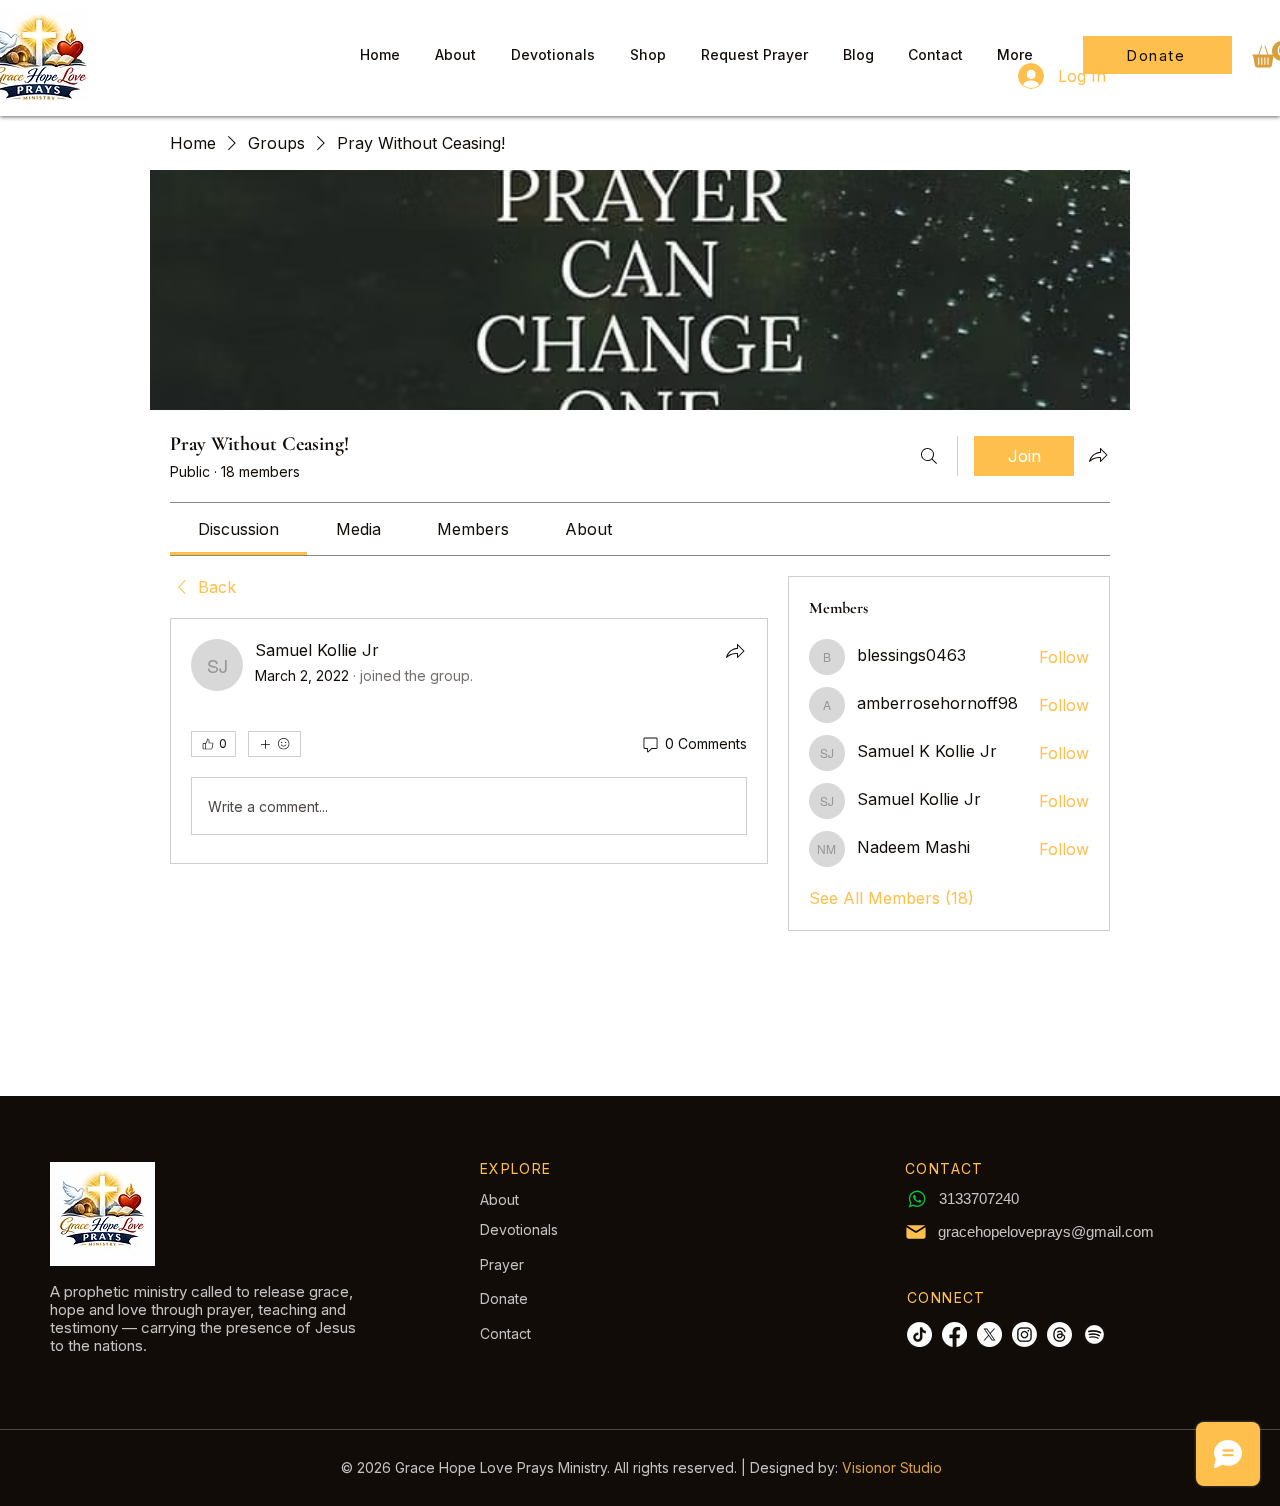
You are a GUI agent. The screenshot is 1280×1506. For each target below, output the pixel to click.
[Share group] (1098, 455)
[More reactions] (274, 744)
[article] (469, 741)
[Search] (929, 456)
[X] (989, 1334)
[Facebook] (954, 1334)
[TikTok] (919, 1334)
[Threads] (1059, 1334)
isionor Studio (897, 1467)
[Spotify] (1094, 1334)
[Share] (735, 651)
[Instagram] (1024, 1334)
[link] (238, 529)
